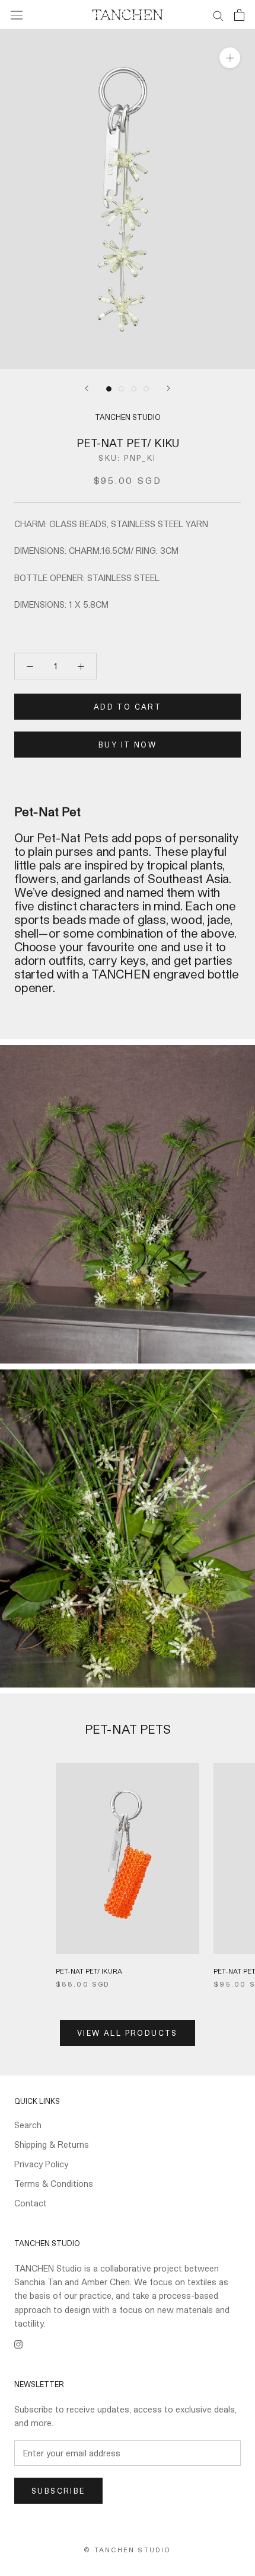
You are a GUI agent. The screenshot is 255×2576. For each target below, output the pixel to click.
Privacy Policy (41, 2164)
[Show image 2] (121, 389)
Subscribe (58, 2491)
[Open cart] (239, 15)
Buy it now (128, 745)
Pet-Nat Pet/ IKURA (89, 1971)
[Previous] (87, 388)
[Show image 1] (109, 389)
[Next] (168, 388)
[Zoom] (230, 58)
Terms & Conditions (54, 2184)
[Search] (218, 15)
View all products (128, 2033)
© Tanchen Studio (127, 2550)
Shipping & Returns (52, 2144)
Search (28, 2125)
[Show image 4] (146, 389)
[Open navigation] (17, 15)
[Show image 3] (134, 389)
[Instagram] (18, 2344)
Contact (31, 2203)
